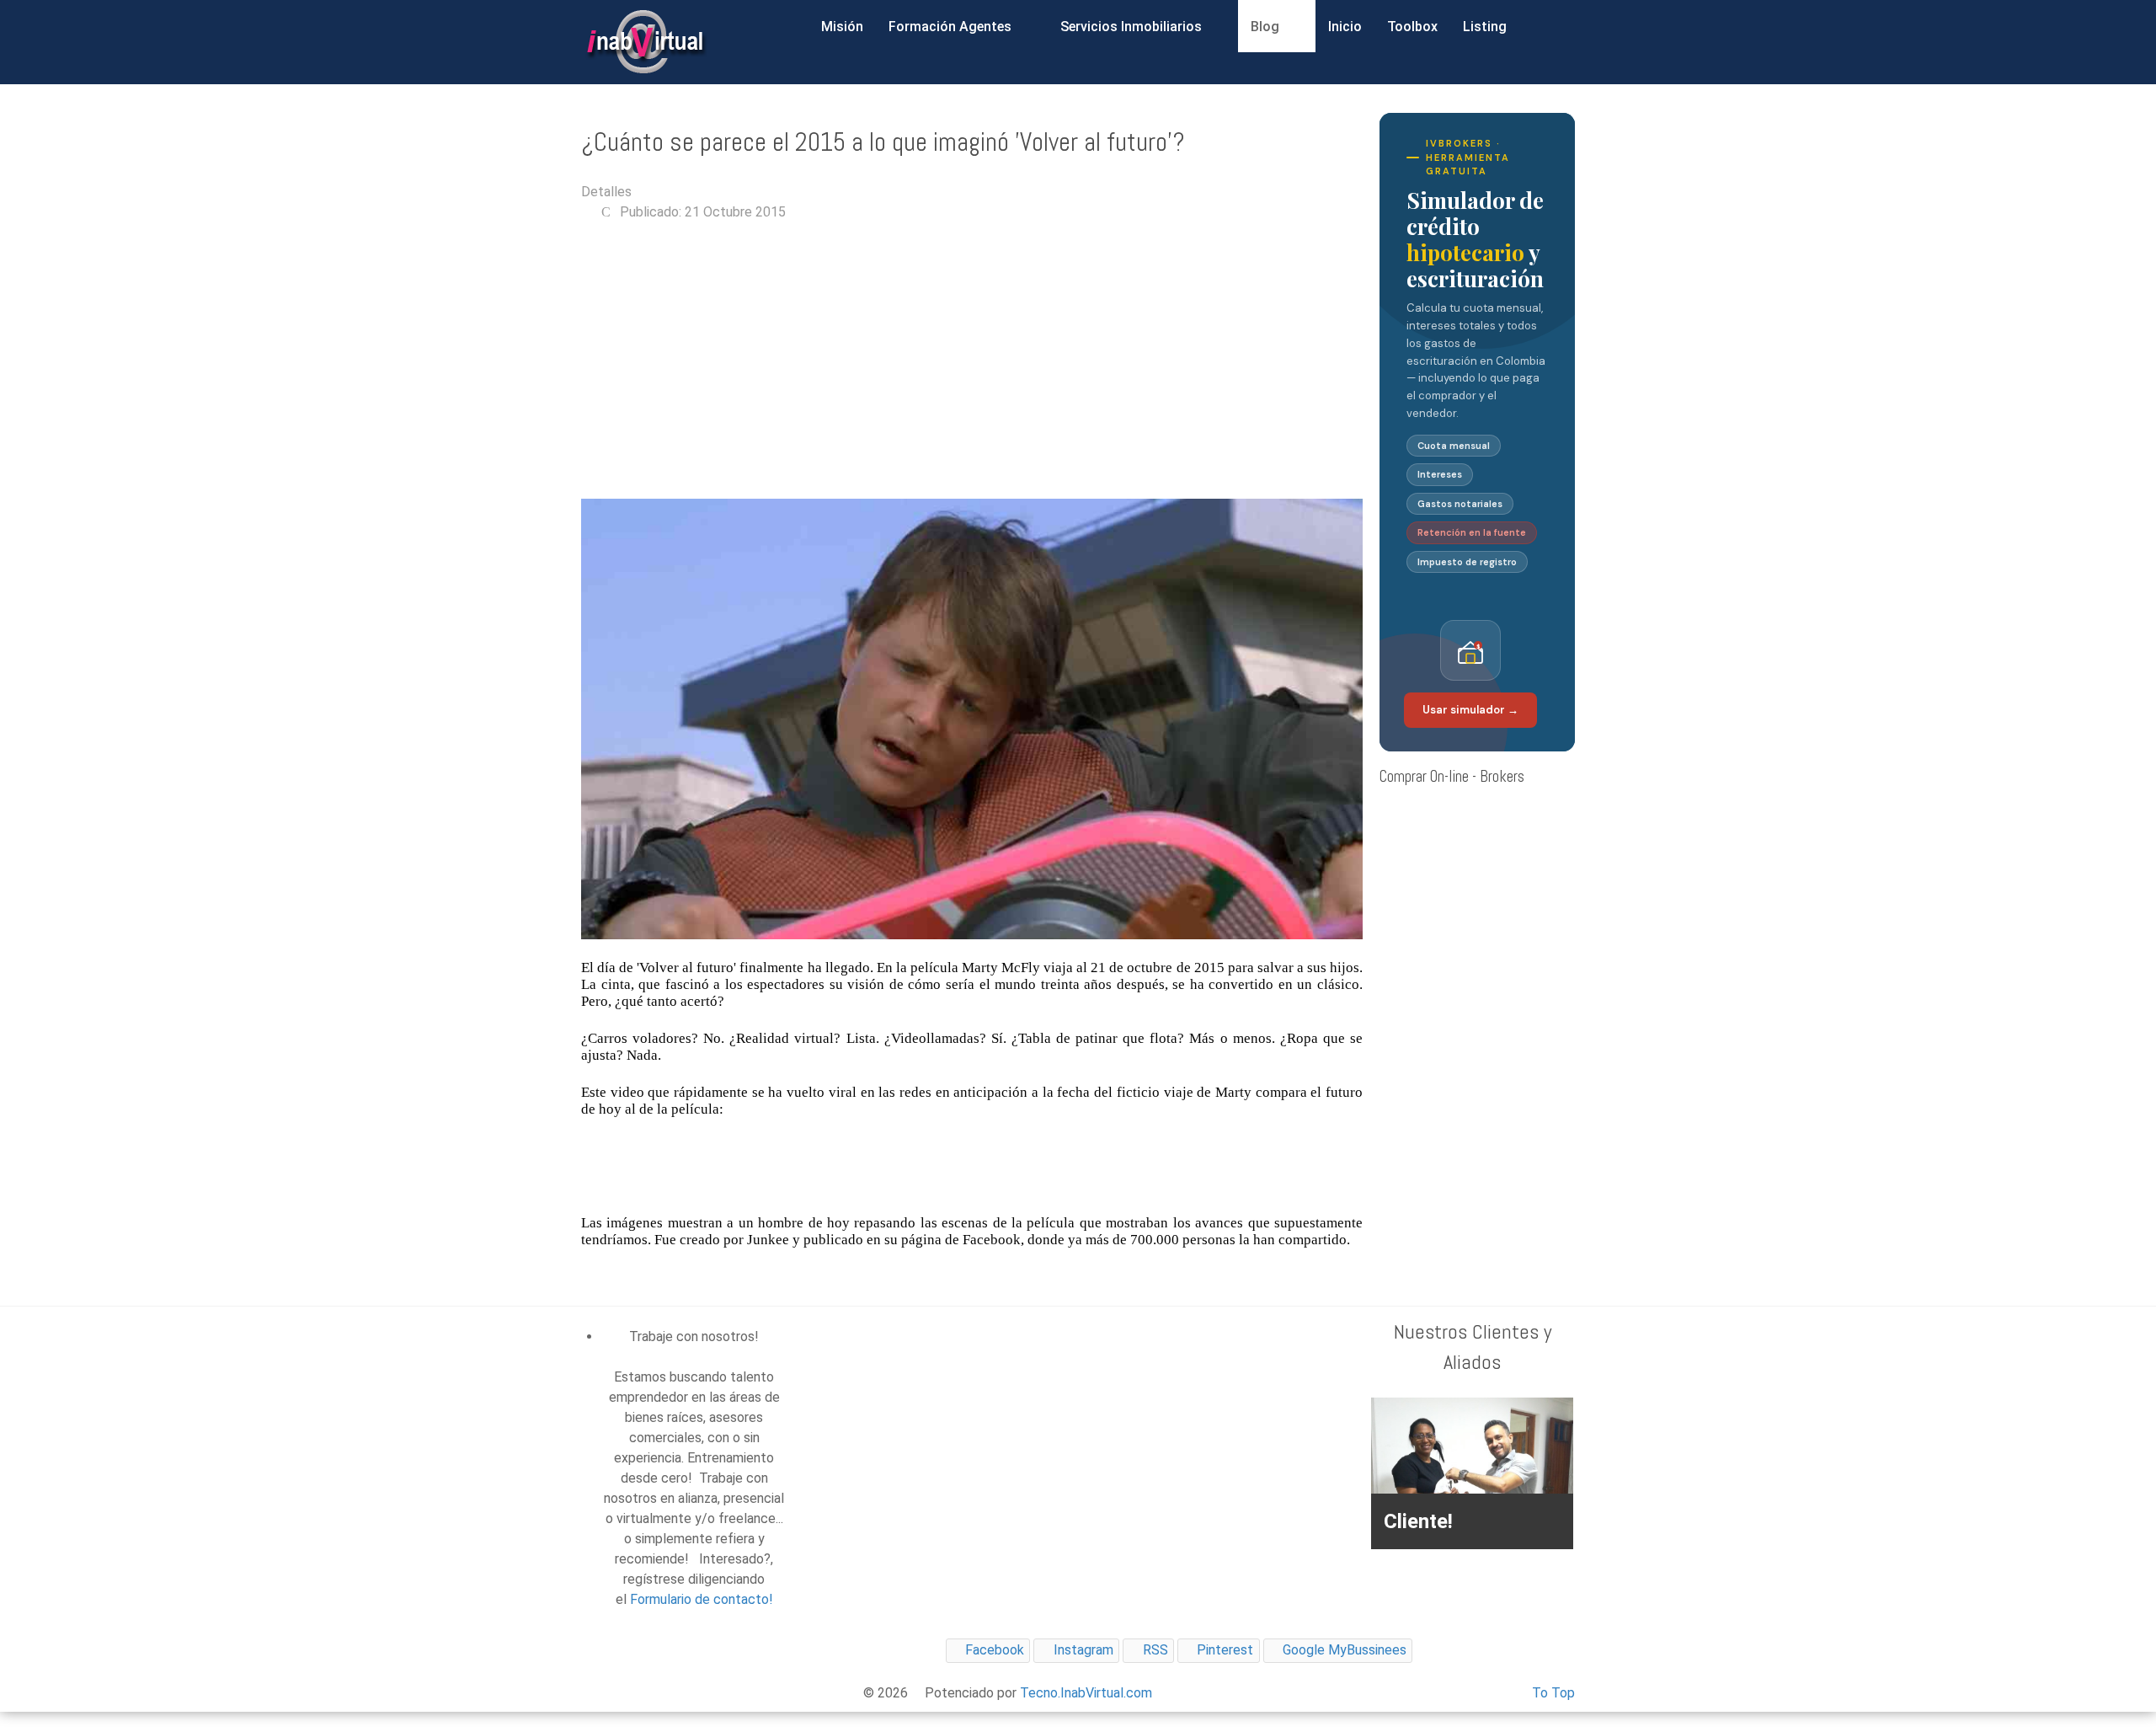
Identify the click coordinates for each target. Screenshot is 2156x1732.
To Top (1553, 1693)
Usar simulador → (1470, 710)
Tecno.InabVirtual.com (1086, 1693)
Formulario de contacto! (702, 1599)
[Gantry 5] (644, 42)
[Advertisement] (972, 361)
